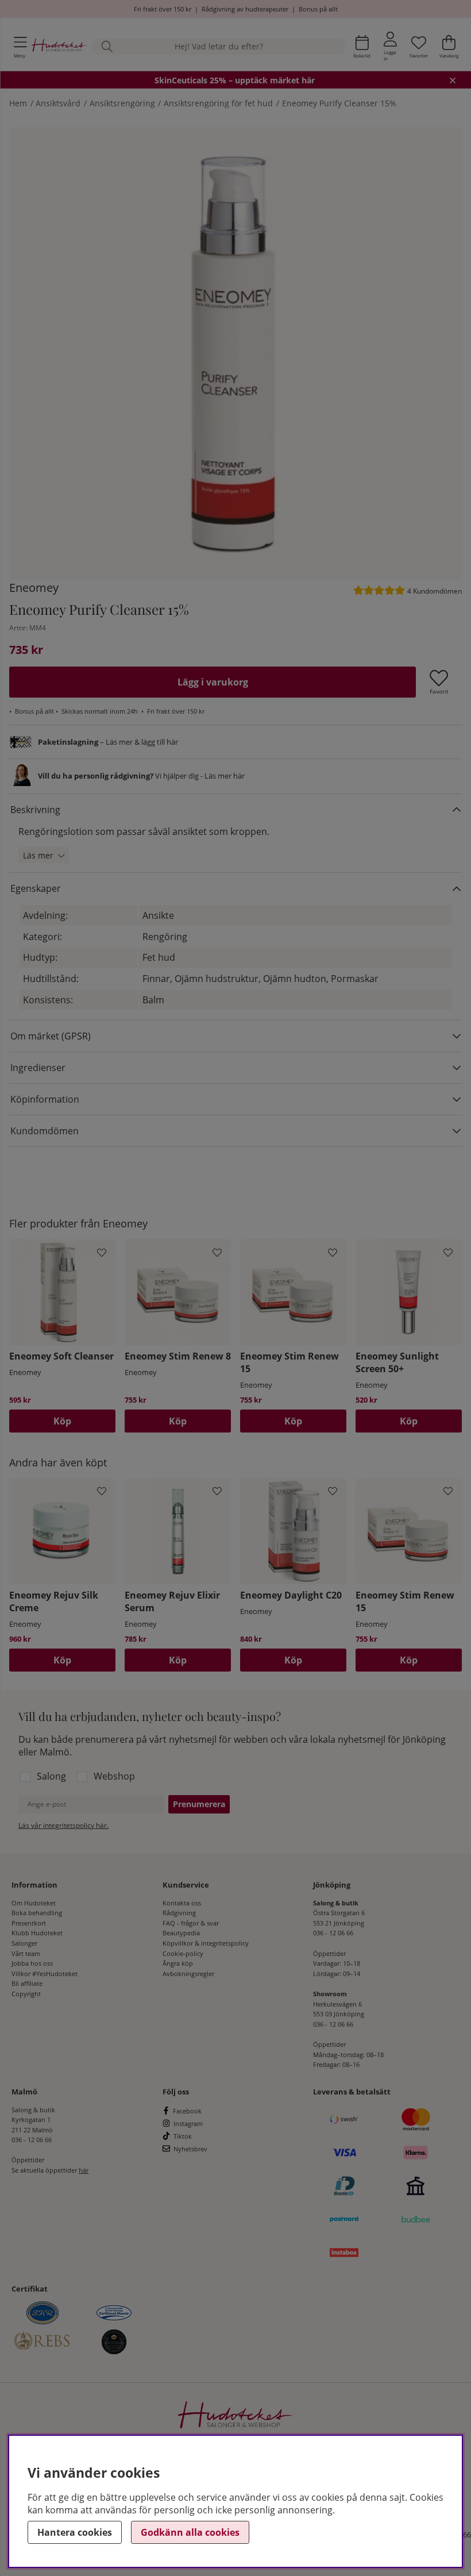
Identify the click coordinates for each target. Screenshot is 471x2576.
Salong (51, 1776)
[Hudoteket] (60, 47)
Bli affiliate (27, 1983)
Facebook (187, 2111)
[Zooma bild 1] (235, 353)
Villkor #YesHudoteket (45, 1974)
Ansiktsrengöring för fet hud (218, 103)
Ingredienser (38, 1068)
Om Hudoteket (34, 1903)
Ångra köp (178, 1963)
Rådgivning (179, 1913)
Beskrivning (35, 810)
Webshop (114, 1776)
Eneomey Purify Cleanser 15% (339, 103)
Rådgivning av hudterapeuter (245, 9)
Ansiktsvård (58, 103)
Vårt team (26, 1953)
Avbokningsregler (188, 1974)
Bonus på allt (318, 9)
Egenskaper (36, 888)
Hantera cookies (75, 2532)
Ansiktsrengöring (122, 103)
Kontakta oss (182, 1903)
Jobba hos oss (32, 1963)
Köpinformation (45, 1099)
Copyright (26, 1994)
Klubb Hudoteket (37, 1933)
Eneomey (34, 588)
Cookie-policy (183, 1953)
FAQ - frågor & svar (191, 1923)
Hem (18, 103)
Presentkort (29, 1923)
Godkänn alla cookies (190, 2532)
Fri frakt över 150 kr (163, 9)
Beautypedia (181, 1933)
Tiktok (183, 2136)
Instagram (188, 2123)
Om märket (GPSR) (51, 1036)
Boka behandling (37, 1913)
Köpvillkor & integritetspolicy (206, 1943)
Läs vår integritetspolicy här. (63, 1825)
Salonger (24, 1943)
